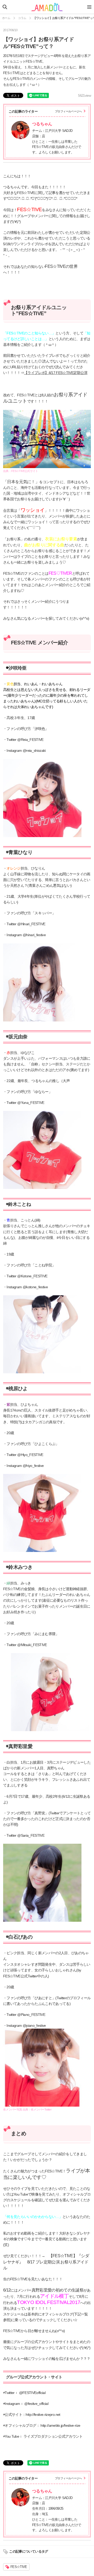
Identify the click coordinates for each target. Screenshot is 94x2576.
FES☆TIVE (19, 2567)
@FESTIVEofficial (32, 2393)
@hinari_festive (34, 935)
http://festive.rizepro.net (43, 2415)
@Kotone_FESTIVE (32, 1276)
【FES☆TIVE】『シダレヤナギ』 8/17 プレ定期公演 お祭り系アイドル (46, 2262)
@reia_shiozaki (34, 751)
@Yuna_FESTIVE (31, 1103)
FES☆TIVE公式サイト (25, 471)
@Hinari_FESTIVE (31, 924)
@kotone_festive (35, 1287)
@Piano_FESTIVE (31, 2015)
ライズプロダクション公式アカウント (53, 2436)
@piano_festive (34, 2026)
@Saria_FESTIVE (31, 1836)
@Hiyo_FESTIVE (30, 1455)
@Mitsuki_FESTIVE (32, 1645)
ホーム (6, 18)
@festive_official (36, 2404)
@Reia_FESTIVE (30, 740)
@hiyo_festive (33, 1466)
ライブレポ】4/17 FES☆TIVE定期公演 (57, 373)
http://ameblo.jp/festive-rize (60, 2426)
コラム (22, 18)
